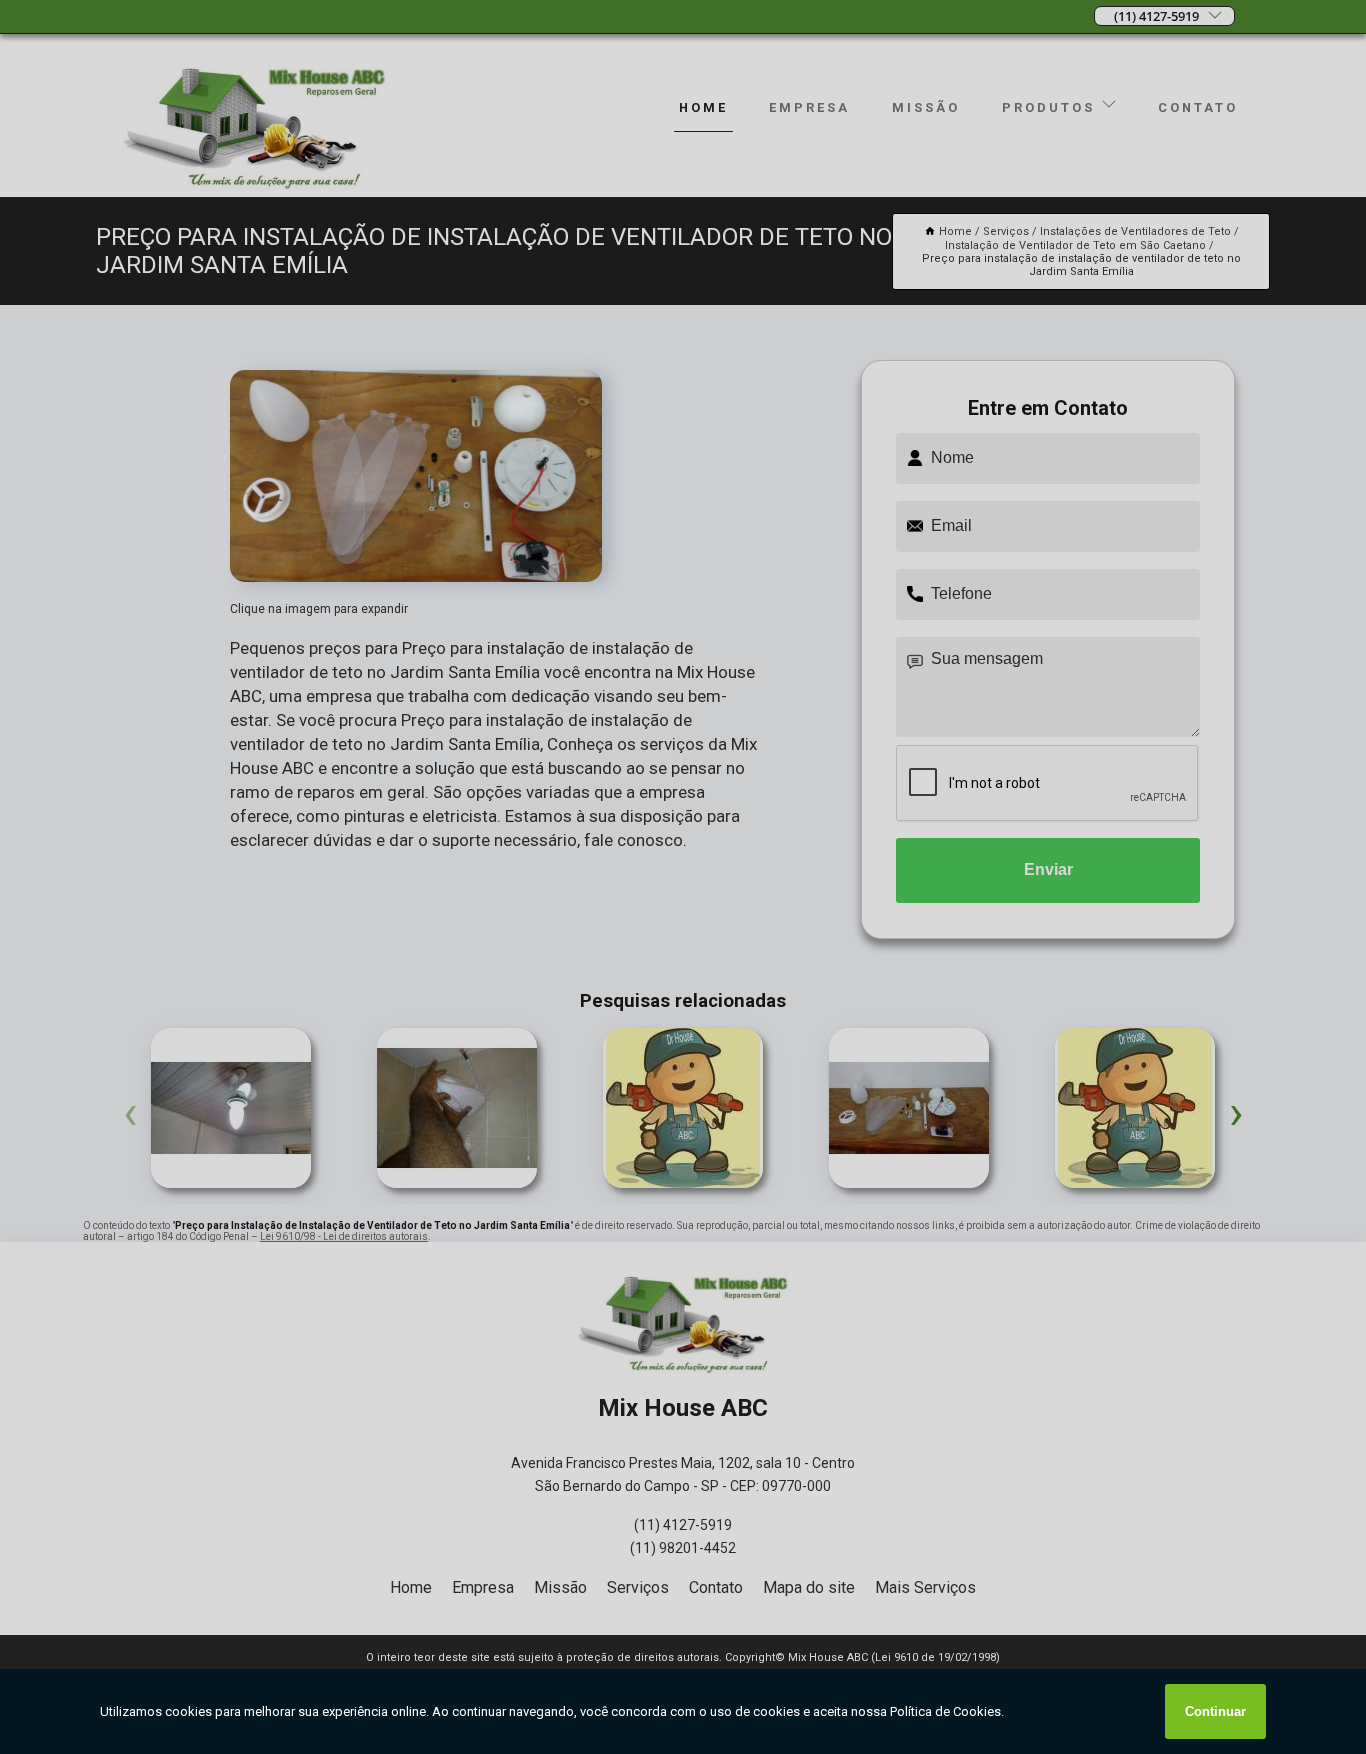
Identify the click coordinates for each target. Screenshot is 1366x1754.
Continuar (1215, 1711)
